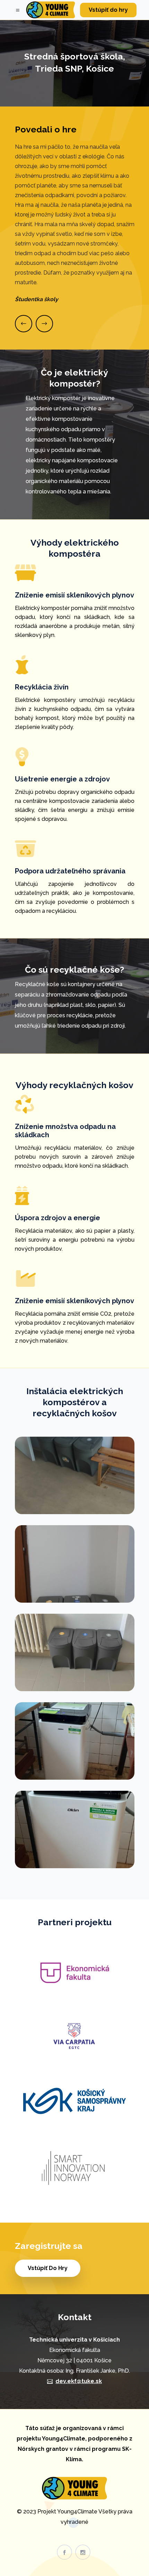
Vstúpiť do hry (108, 10)
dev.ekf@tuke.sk (79, 2381)
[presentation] (24, 324)
